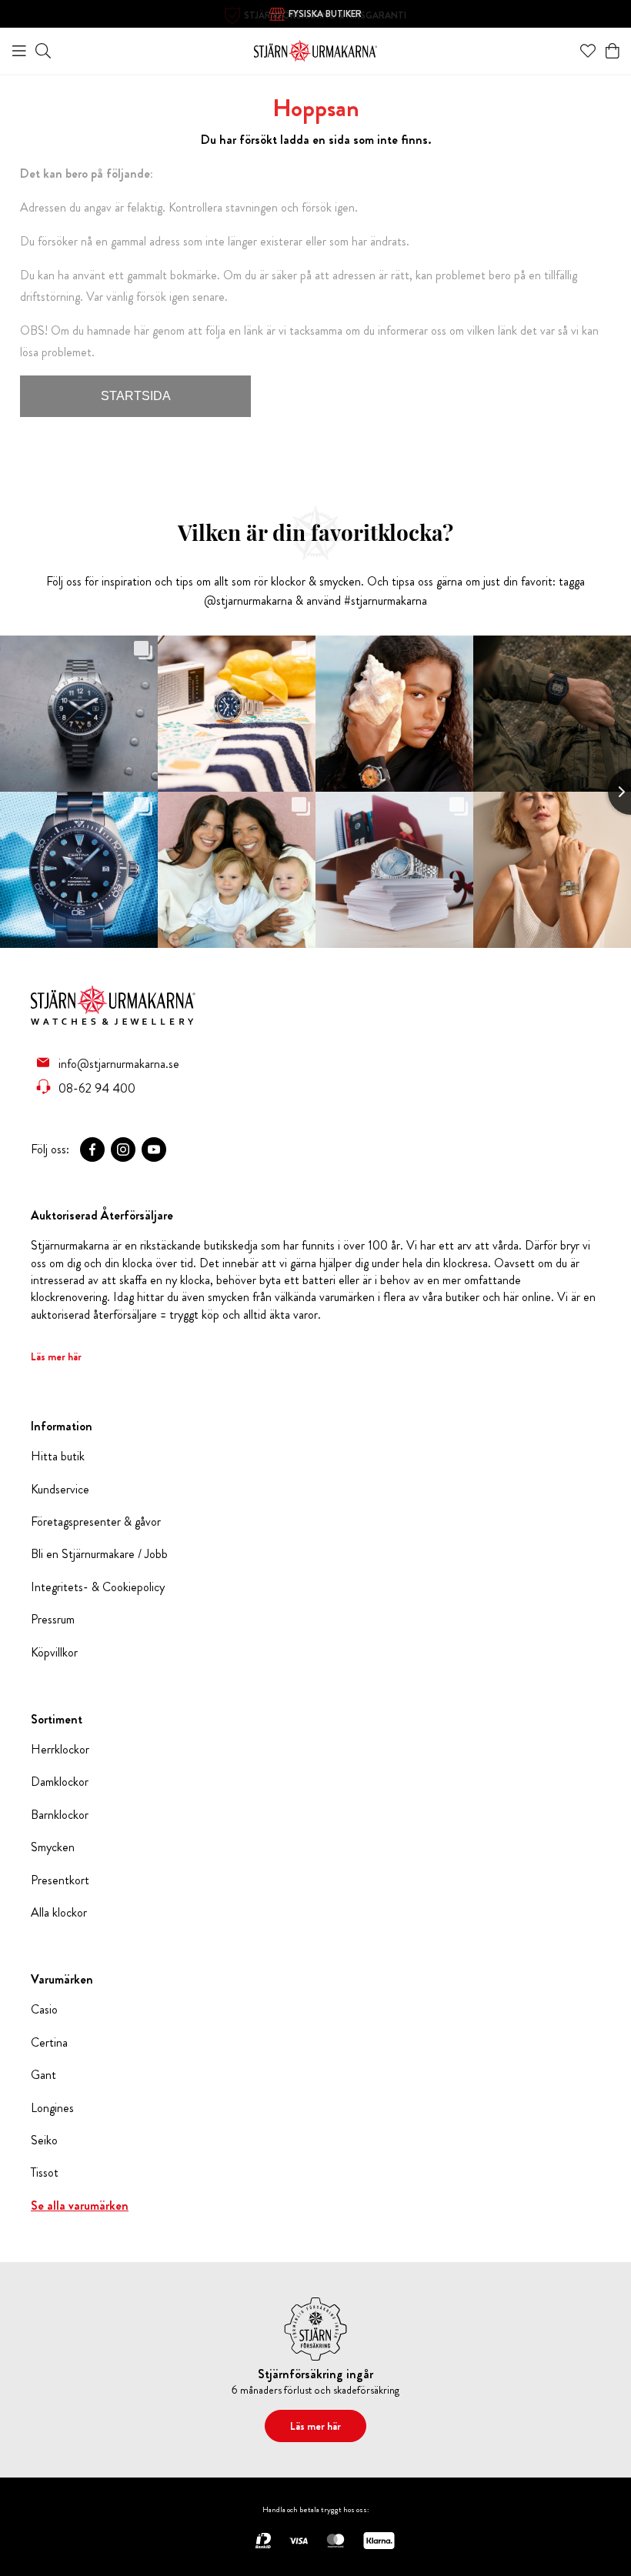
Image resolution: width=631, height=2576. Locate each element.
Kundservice (60, 1490)
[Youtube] (154, 1150)
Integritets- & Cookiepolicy (98, 1587)
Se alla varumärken (80, 2206)
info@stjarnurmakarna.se (119, 1063)
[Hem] (315, 49)
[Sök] (43, 51)
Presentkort (60, 1880)
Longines (52, 2108)
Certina (49, 2043)
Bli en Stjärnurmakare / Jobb (99, 1554)
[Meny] (19, 51)
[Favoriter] (588, 51)
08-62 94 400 (97, 1088)
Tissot (45, 2173)
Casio (44, 2010)
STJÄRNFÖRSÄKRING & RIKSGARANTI (325, 15)
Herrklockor (60, 1750)
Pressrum (53, 1620)
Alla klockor (59, 1913)
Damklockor (60, 1782)
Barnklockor (60, 1815)
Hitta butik (58, 1457)
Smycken (53, 1847)
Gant (43, 2075)
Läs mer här (56, 1356)
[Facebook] (92, 1150)
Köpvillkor (54, 1653)
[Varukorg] (613, 51)
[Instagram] (123, 1150)
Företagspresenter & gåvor (96, 1522)
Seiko (44, 2141)
